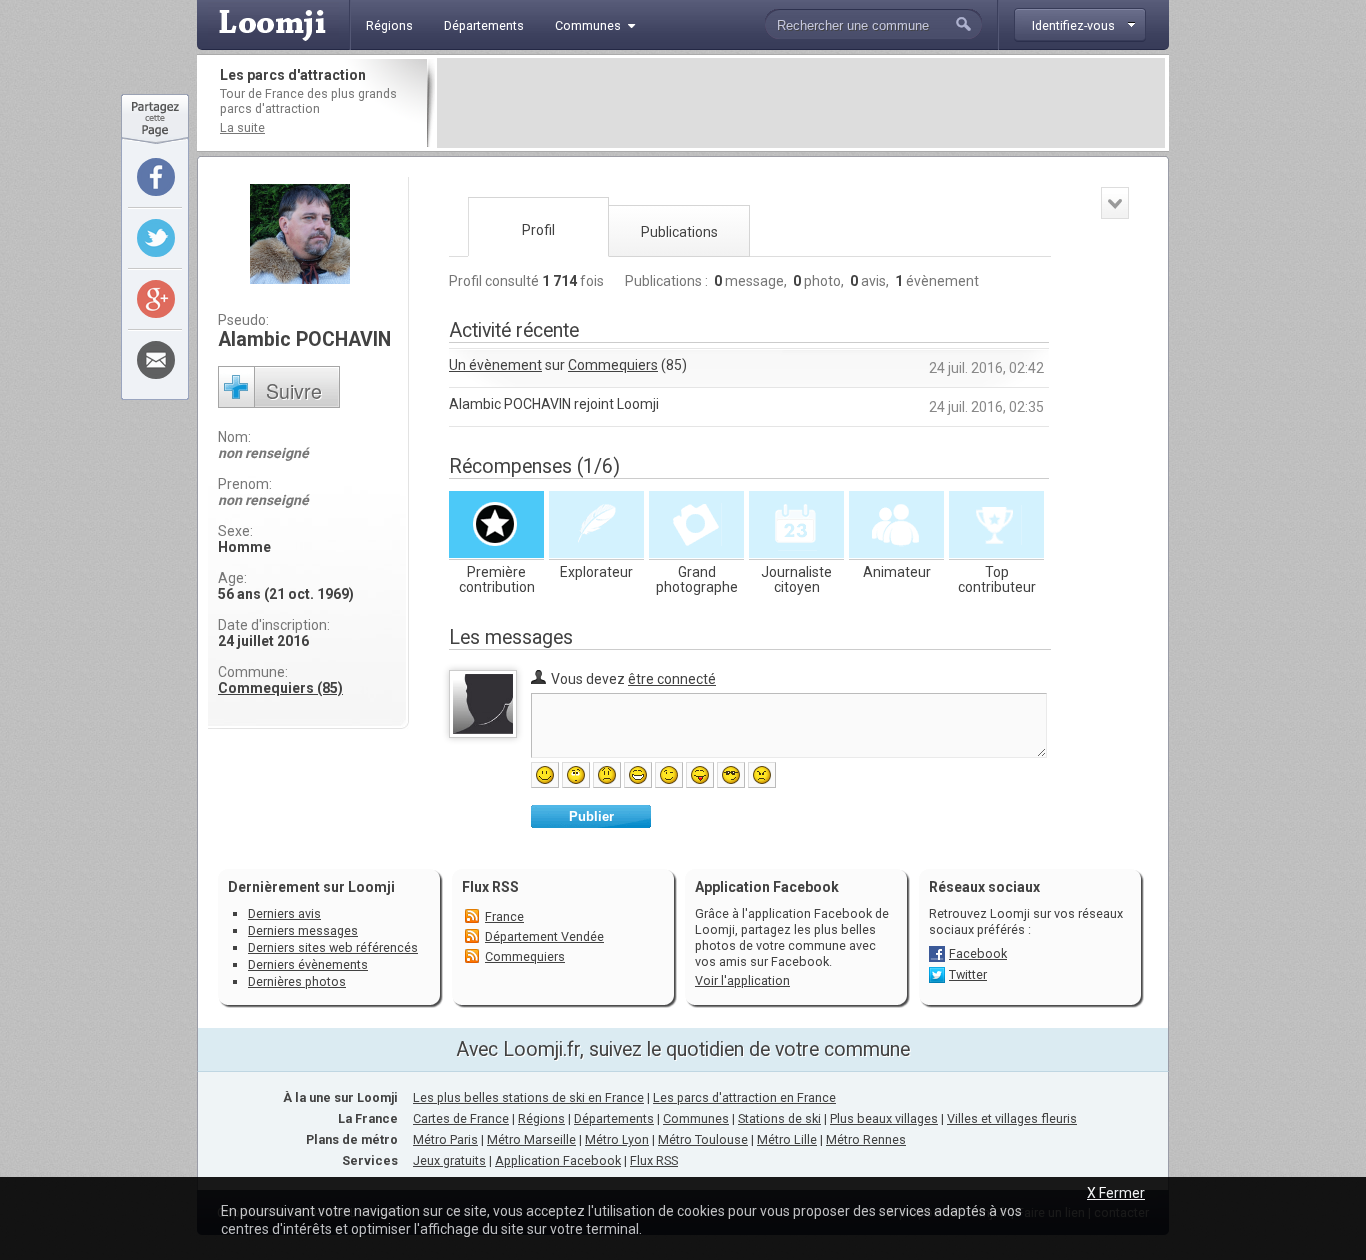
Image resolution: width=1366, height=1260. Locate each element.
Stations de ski (779, 1118)
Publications (679, 232)
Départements (614, 1118)
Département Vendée (544, 936)
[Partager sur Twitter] (156, 238)
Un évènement (495, 365)
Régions (541, 1118)
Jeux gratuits (449, 1160)
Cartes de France (461, 1118)
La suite (242, 127)
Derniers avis (284, 913)
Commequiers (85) (280, 688)
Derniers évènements (308, 964)
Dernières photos (297, 981)
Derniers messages (303, 930)
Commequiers (613, 365)
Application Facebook (558, 1160)
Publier (591, 816)
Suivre (294, 390)
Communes (696, 1118)
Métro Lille (787, 1139)
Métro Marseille (531, 1139)
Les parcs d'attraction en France (744, 1097)
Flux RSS (490, 887)
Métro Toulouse (703, 1139)
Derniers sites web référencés (333, 947)
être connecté (672, 679)
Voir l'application (742, 980)
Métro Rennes (866, 1139)
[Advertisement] (801, 103)
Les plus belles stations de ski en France (528, 1097)
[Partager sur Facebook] (156, 177)
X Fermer (1116, 1193)
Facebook (978, 953)
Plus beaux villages (884, 1118)
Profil (538, 230)
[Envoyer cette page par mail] (156, 360)
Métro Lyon (617, 1139)
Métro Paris (445, 1139)
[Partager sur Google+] (156, 299)
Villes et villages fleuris (1012, 1118)
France (504, 916)
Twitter (968, 974)
